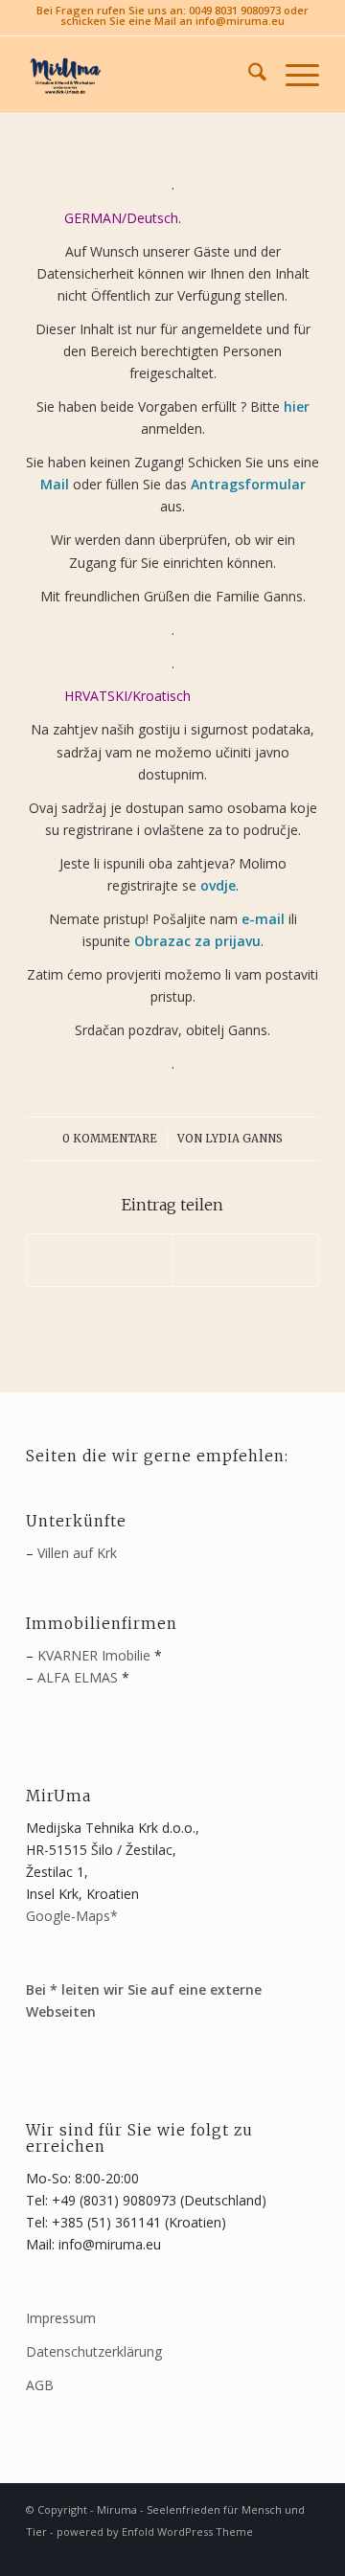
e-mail (263, 919)
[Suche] (248, 75)
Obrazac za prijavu (197, 941)
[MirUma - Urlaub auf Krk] (143, 75)
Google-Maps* (72, 1916)
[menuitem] (248, 75)
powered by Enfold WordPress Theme (155, 2531)
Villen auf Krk (77, 1553)
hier (297, 407)
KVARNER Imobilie (94, 1655)
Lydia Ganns (244, 1139)
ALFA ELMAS (78, 1677)
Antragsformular (248, 484)
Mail (55, 484)
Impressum (61, 2318)
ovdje (218, 885)
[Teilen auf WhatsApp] (100, 1260)
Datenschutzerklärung (94, 2351)
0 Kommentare (110, 1139)
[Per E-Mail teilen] (246, 1260)
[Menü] (293, 75)
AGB (40, 2385)
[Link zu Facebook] (276, 2552)
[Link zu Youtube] (305, 2552)
